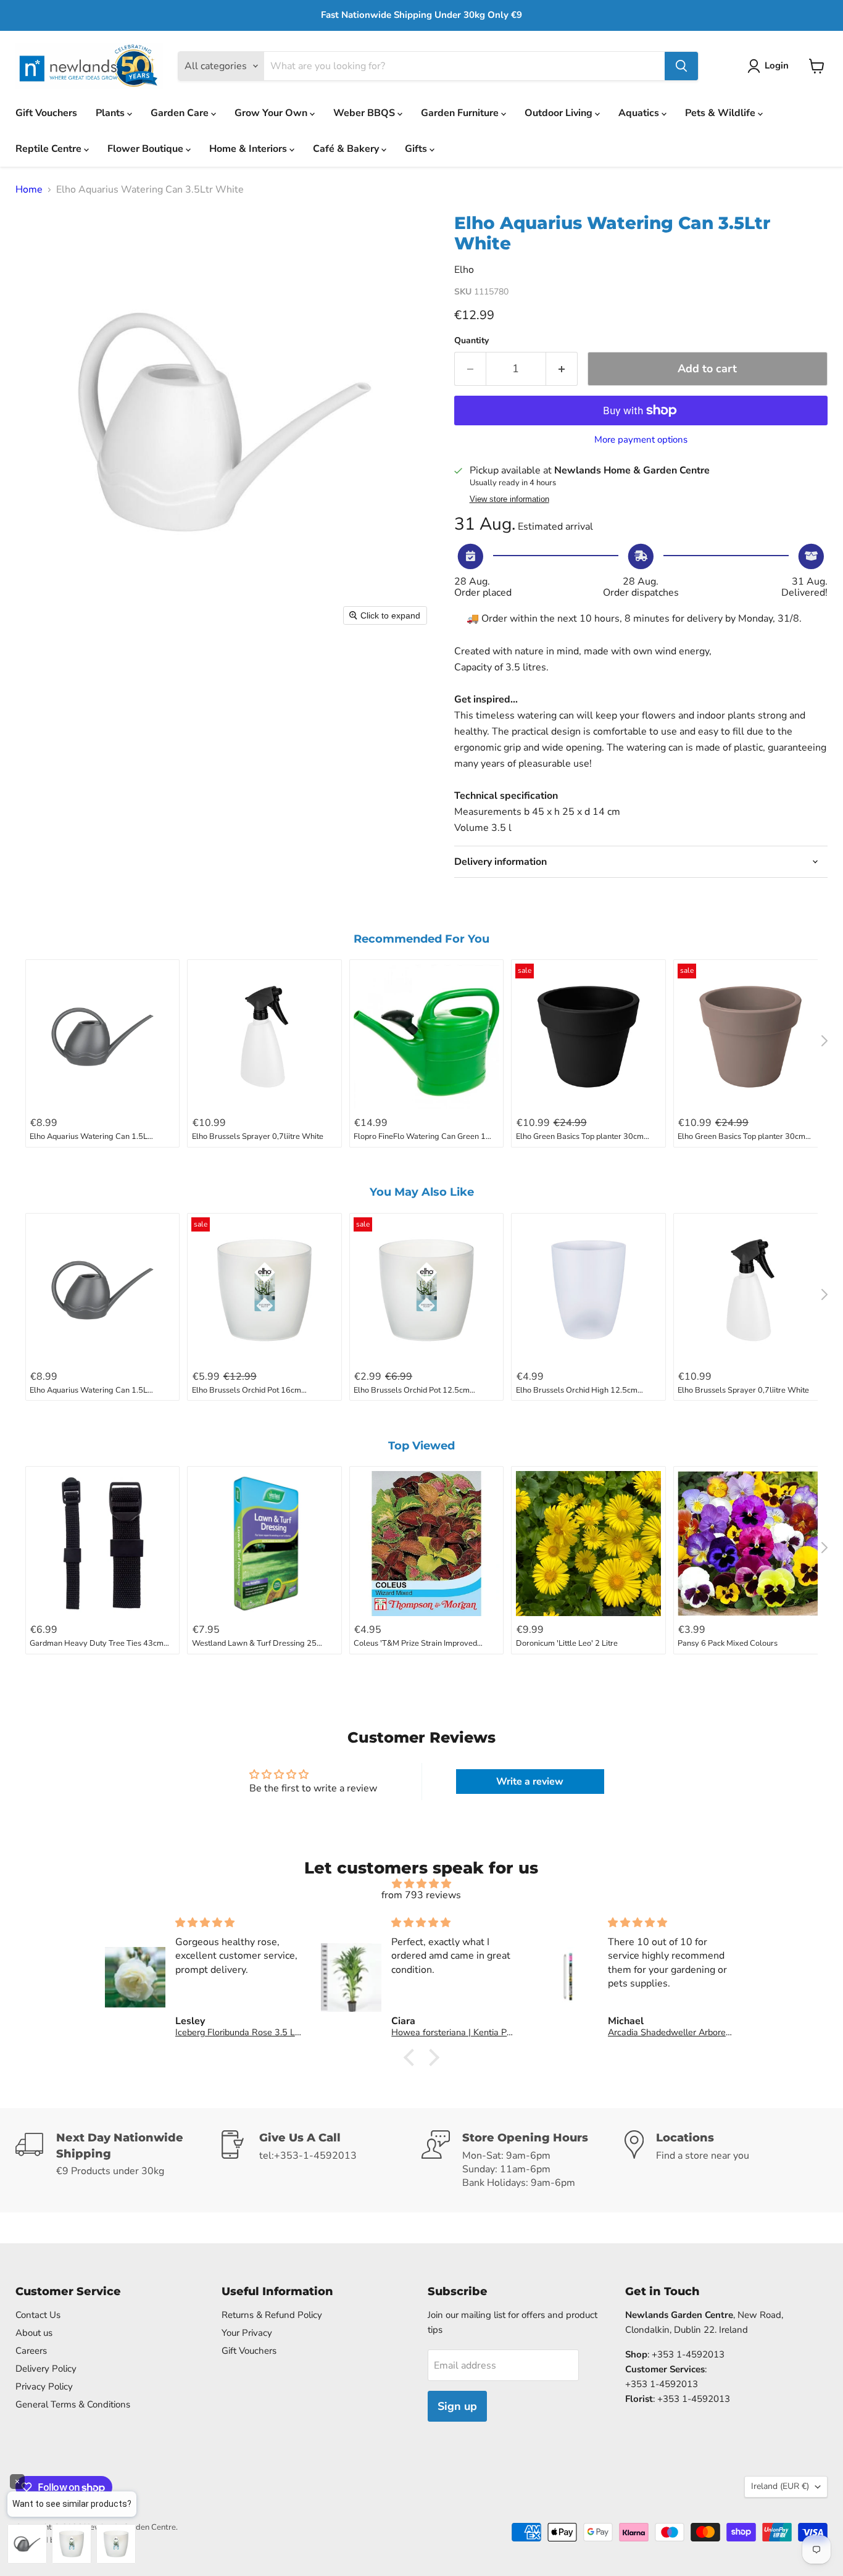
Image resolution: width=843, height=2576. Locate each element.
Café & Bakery (347, 149)
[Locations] (726, 2160)
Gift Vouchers (46, 113)
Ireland (780, 2486)
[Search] (681, 66)
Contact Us (38, 2315)
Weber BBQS (365, 113)
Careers (31, 2351)
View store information (509, 499)
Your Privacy (247, 2333)
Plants (111, 113)
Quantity (471, 341)
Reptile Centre (50, 149)
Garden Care (181, 113)
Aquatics (640, 113)
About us (34, 2333)
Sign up (457, 2406)
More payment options (641, 440)
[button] (770, 66)
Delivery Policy (46, 2369)
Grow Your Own (272, 113)
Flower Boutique (147, 149)
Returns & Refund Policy (272, 2315)
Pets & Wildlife (721, 113)
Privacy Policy (44, 2386)
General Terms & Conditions (73, 2404)
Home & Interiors (249, 149)
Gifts (417, 149)
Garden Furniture (461, 113)
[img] (422, 1884)
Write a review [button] (530, 1782)
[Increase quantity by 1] (562, 369)
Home (29, 190)
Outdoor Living (560, 113)
